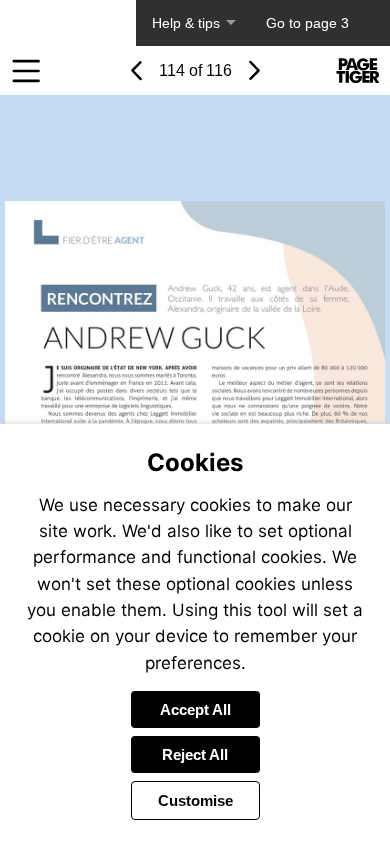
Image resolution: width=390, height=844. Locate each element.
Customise (195, 800)
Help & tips (186, 23)
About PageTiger (68, 23)
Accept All (195, 709)
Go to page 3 (307, 23)
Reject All (195, 754)
